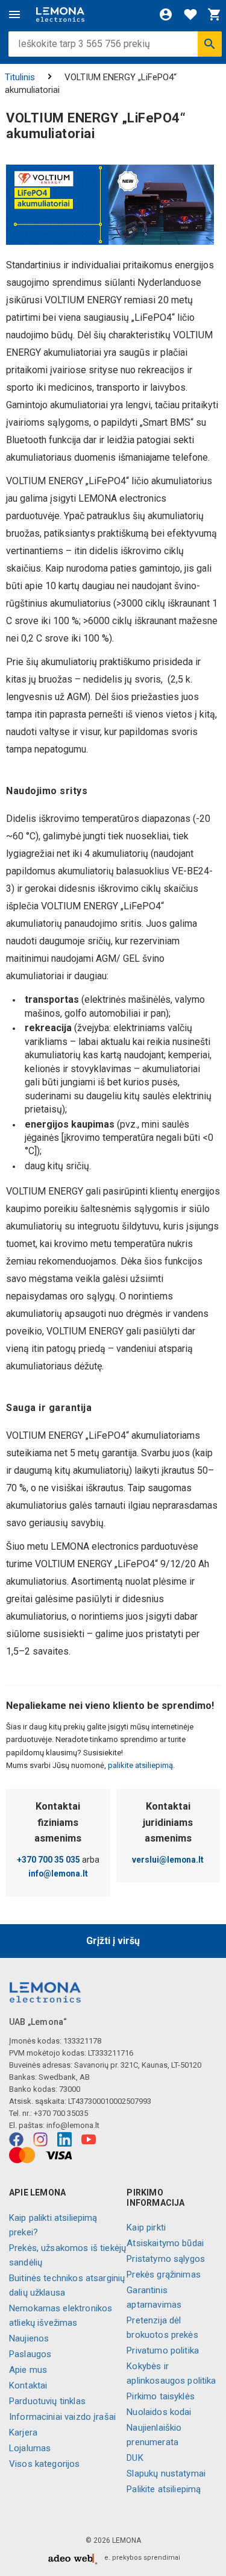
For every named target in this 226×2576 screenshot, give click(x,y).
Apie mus (28, 2370)
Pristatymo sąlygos (166, 2259)
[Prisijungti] (166, 14)
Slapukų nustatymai (166, 2473)
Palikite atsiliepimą (164, 2489)
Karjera (23, 2432)
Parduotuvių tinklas (47, 2401)
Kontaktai (28, 2385)
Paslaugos (30, 2354)
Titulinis (20, 77)
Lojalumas (30, 2448)
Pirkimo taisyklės (161, 2396)
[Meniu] (14, 14)
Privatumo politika (163, 2350)
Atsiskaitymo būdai (165, 2243)
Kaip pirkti (146, 2227)
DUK (135, 2458)
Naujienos (29, 2338)
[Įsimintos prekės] (190, 14)
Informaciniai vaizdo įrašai (62, 2417)
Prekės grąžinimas (164, 2275)
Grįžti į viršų (113, 1941)
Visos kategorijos (45, 2464)
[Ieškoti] (210, 44)
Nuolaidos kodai (159, 2412)
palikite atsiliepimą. (140, 1765)
